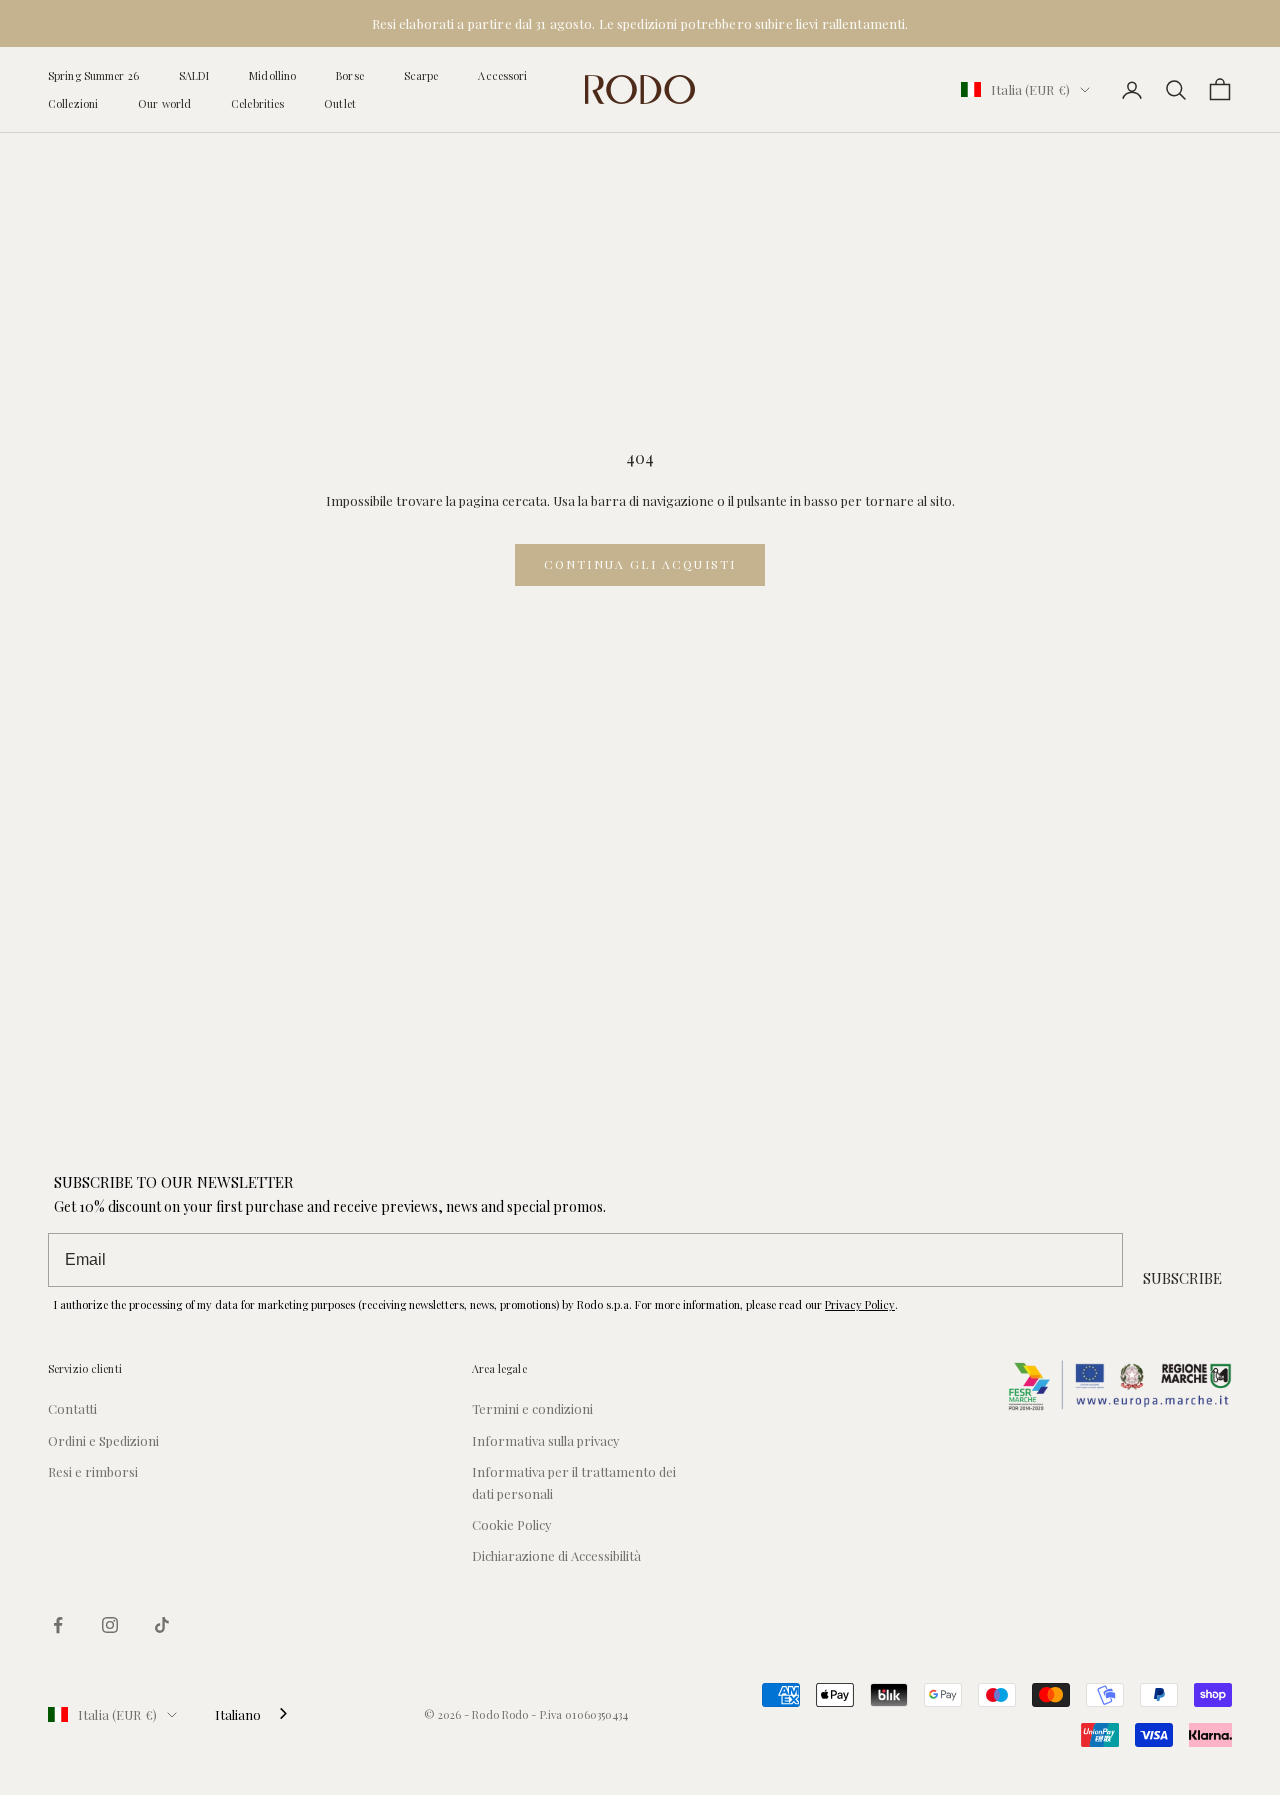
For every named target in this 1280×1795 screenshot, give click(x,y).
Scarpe (421, 75)
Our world (164, 103)
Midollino (272, 75)
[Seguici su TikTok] (162, 1625)
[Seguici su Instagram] (110, 1625)
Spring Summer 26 (93, 75)
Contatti (72, 1408)
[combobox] (253, 1714)
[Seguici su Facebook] (58, 1625)
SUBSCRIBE (1182, 1278)
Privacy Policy (860, 1304)
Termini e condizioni (532, 1408)
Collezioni (73, 103)
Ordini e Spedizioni (103, 1440)
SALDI (194, 75)
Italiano (238, 1714)
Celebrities (257, 103)
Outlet (340, 103)
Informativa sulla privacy (546, 1440)
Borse (350, 75)
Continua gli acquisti (640, 564)
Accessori (502, 75)
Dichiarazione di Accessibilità (556, 1555)
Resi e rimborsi (93, 1471)
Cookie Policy (512, 1524)
